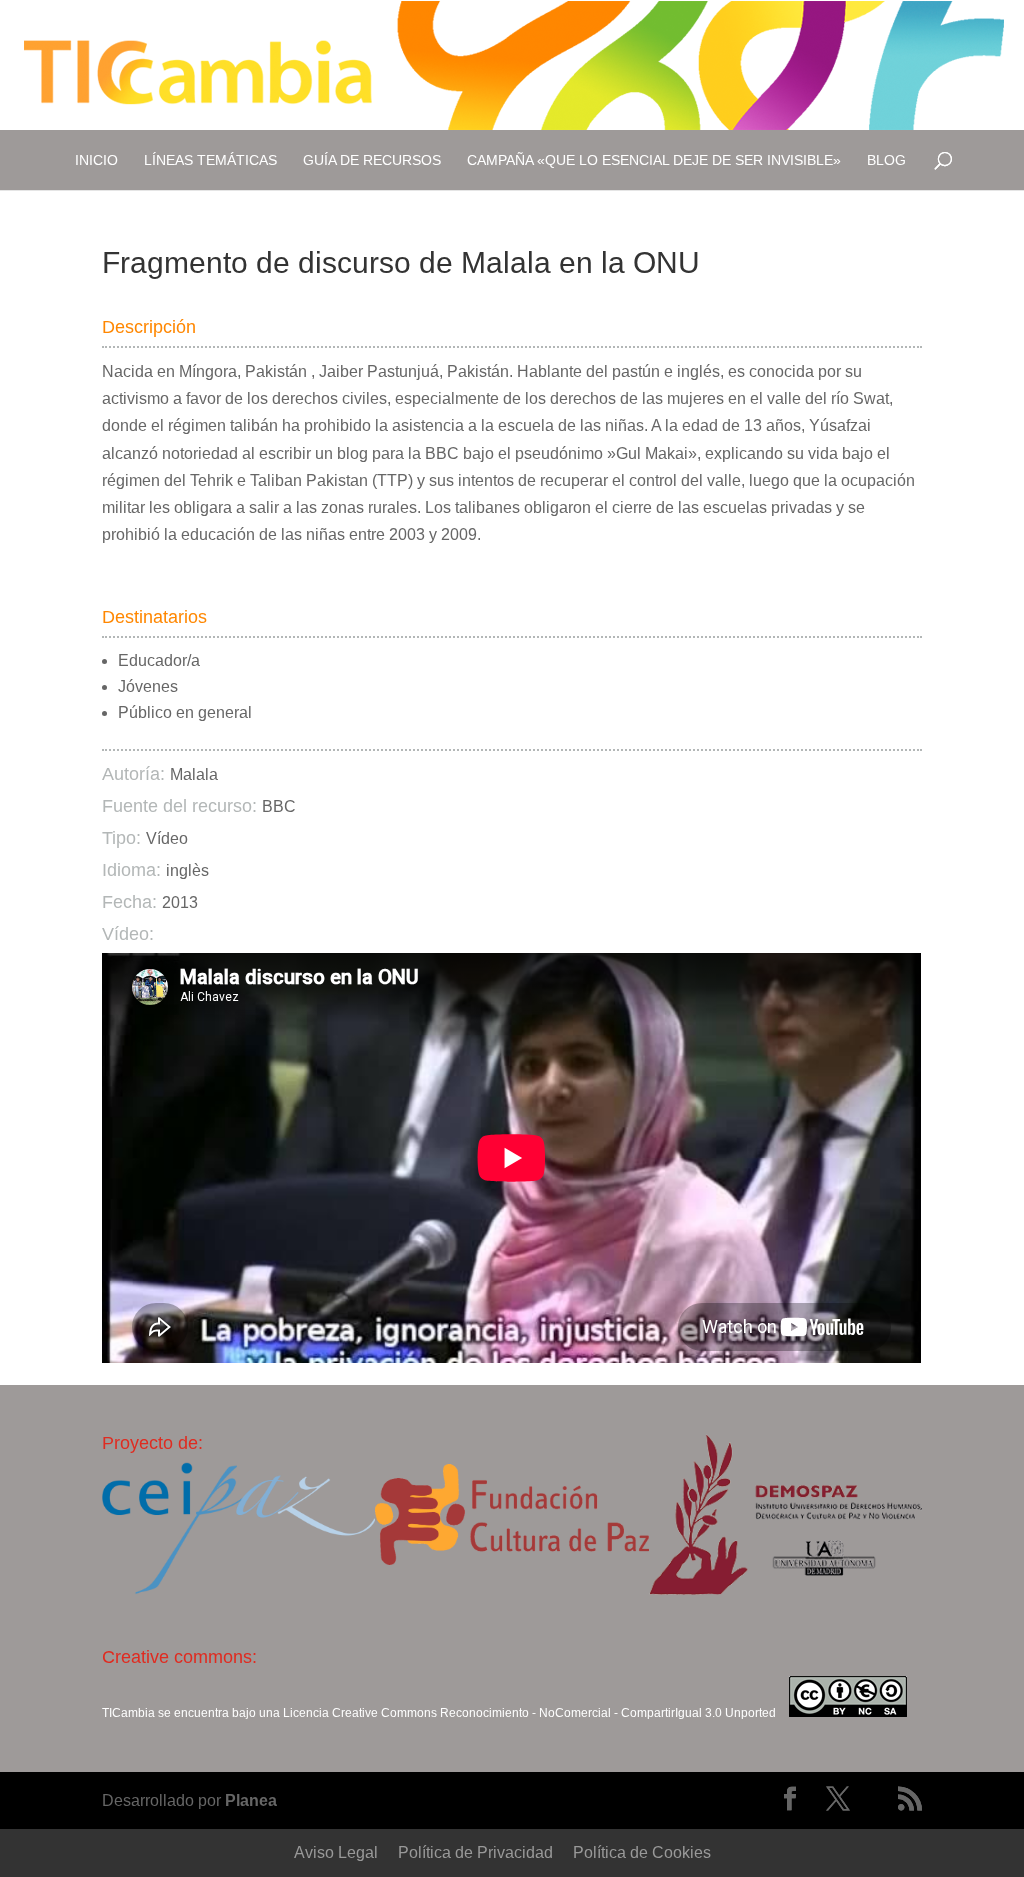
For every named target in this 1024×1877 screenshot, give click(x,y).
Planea (251, 1800)
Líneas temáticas (210, 160)
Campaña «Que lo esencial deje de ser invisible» (654, 160)
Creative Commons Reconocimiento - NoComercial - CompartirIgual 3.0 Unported (554, 1713)
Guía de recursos (372, 160)
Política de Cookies (642, 1852)
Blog (886, 160)
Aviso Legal (336, 1852)
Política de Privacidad (475, 1852)
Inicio (96, 160)
